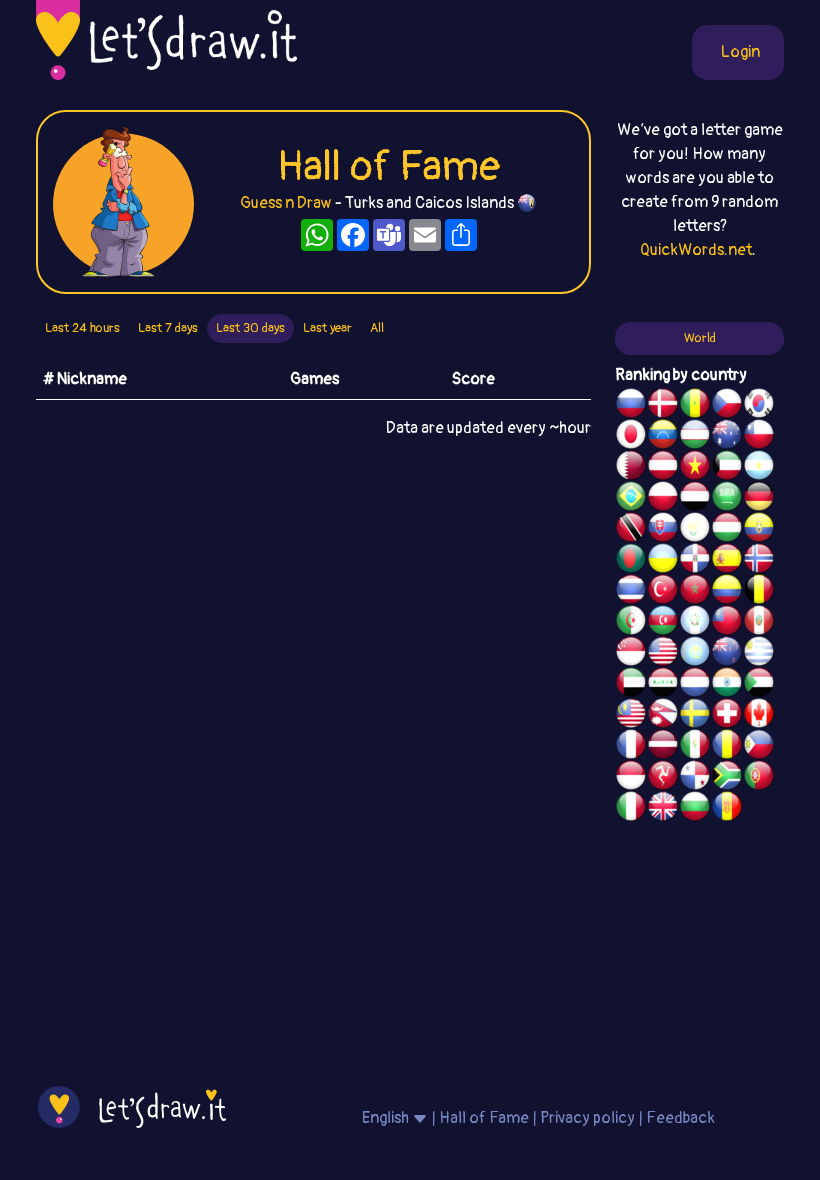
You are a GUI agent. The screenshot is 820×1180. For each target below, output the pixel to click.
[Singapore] (631, 654)
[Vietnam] (695, 468)
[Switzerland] (727, 716)
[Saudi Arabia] (727, 499)
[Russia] (631, 406)
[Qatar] (631, 468)
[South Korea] (759, 406)
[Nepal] (663, 716)
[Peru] (759, 623)
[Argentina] (759, 468)
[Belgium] (759, 592)
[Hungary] (727, 530)
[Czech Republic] (727, 406)
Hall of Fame (484, 1118)
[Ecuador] (759, 530)
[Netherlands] (695, 685)
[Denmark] (663, 406)
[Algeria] (631, 623)
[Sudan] (759, 685)
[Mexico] (695, 747)
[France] (631, 747)
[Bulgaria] (695, 809)
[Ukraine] (663, 561)
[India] (727, 685)
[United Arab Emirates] (631, 685)
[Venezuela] (663, 437)
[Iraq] (663, 685)
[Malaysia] (631, 716)
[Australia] (727, 437)
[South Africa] (727, 778)
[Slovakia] (663, 530)
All (377, 328)
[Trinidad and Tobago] (631, 530)
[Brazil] (631, 499)
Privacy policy (587, 1118)
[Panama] (695, 778)
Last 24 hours (82, 328)
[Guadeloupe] (727, 809)
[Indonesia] (631, 778)
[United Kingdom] (663, 809)
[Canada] (759, 716)
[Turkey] (663, 592)
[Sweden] (695, 716)
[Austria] (663, 468)
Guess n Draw (286, 203)
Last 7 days (168, 328)
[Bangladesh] (631, 561)
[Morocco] (695, 592)
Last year (327, 328)
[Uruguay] (759, 654)
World (700, 338)
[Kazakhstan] (695, 654)
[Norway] (759, 561)
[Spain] (727, 561)
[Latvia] (663, 747)
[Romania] (727, 747)
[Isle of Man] (663, 778)
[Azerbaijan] (663, 623)
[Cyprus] (695, 530)
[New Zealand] (727, 654)
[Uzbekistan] (695, 437)
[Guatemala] (695, 623)
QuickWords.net (696, 250)
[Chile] (759, 437)
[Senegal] (695, 406)
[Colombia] (727, 592)
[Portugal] (759, 778)
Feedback (680, 1118)
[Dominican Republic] (695, 561)
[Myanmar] (727, 623)
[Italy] (631, 809)
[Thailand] (631, 592)
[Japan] (631, 437)
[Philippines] (759, 747)
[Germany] (759, 499)
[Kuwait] (727, 468)
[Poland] (663, 499)
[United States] (663, 654)
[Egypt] (695, 499)
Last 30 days (250, 328)
